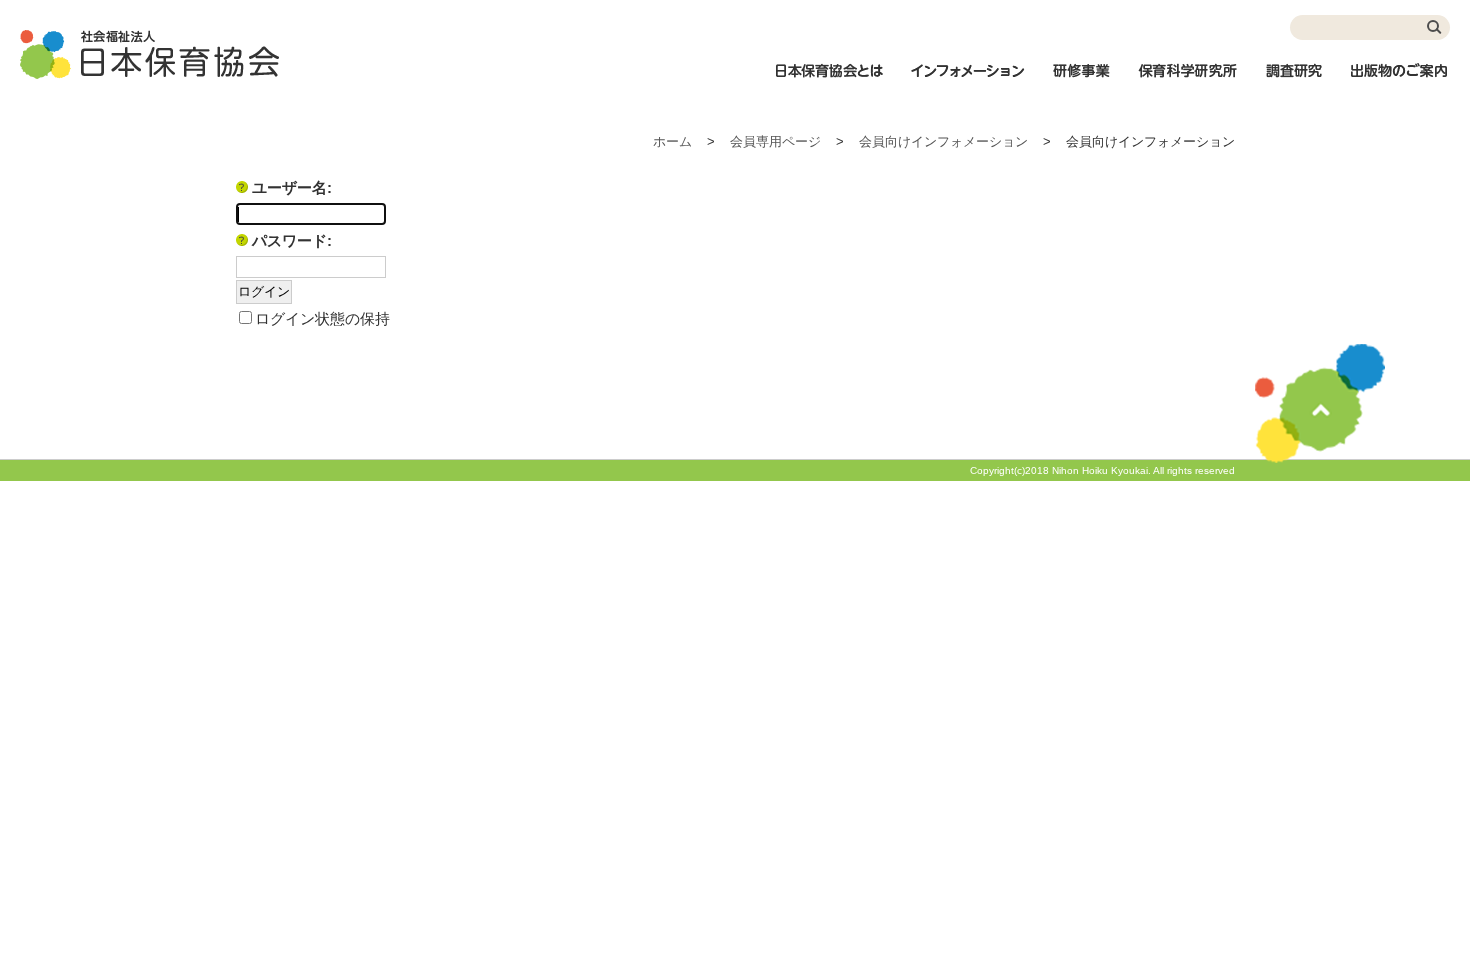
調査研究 (1294, 81)
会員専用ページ (775, 141)
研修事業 (1081, 81)
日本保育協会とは (829, 81)
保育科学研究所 (1188, 81)
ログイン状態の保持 (322, 318)
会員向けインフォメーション (943, 141)
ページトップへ (1320, 403)
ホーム (672, 141)
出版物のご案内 (1400, 81)
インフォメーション (967, 81)
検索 (1435, 27)
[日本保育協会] (150, 55)
